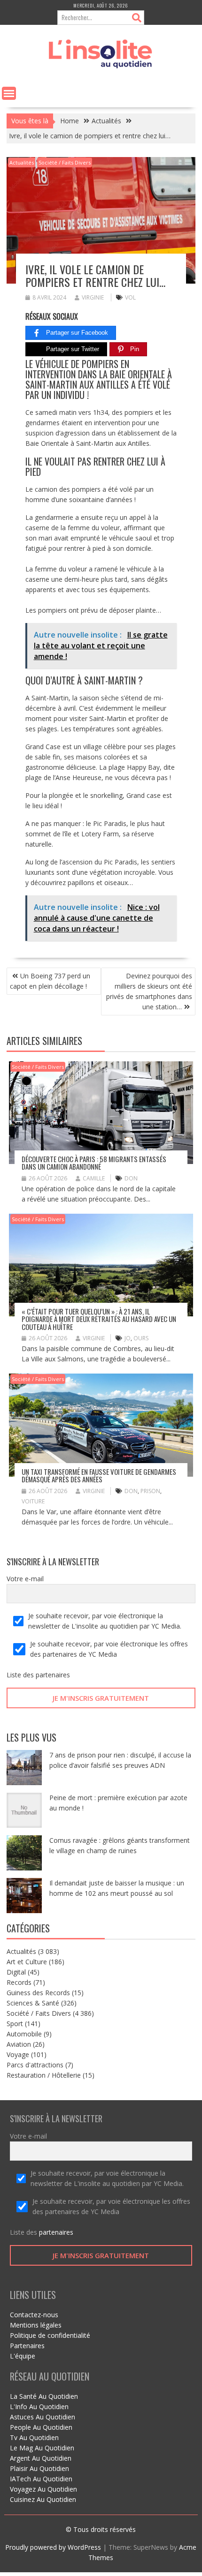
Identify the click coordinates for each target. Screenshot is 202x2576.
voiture (33, 1501)
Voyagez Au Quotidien (43, 2489)
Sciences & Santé (33, 2003)
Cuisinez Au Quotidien (43, 2499)
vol (130, 297)
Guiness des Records (38, 1993)
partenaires (53, 1675)
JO (128, 1338)
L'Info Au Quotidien (39, 2407)
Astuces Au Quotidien (43, 2417)
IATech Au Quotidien (41, 2479)
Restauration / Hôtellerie (44, 2075)
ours (141, 1338)
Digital (16, 1972)
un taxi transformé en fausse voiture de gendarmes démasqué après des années (99, 1476)
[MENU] (9, 93)
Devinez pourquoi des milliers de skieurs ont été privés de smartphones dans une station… (149, 991)
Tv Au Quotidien (34, 2437)
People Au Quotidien (41, 2427)
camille (94, 1178)
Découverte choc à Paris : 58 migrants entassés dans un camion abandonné (94, 1163)
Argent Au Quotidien (41, 2458)
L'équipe (23, 2356)
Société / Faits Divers (65, 162)
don (131, 1178)
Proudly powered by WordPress (53, 2547)
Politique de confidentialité (50, 2335)
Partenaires (27, 2346)
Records (19, 1982)
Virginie (93, 297)
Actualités (22, 162)
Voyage (18, 2054)
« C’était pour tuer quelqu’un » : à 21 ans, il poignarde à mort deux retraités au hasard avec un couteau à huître (99, 1319)
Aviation (19, 2044)
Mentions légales (36, 2325)
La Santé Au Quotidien (44, 2396)
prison (150, 1491)
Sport (15, 2024)
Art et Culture (27, 1962)
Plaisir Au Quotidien (39, 2468)
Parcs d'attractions (35, 2065)
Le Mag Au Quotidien (42, 2448)
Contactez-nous (34, 2315)
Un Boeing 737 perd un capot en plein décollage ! (50, 981)
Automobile (24, 2034)
